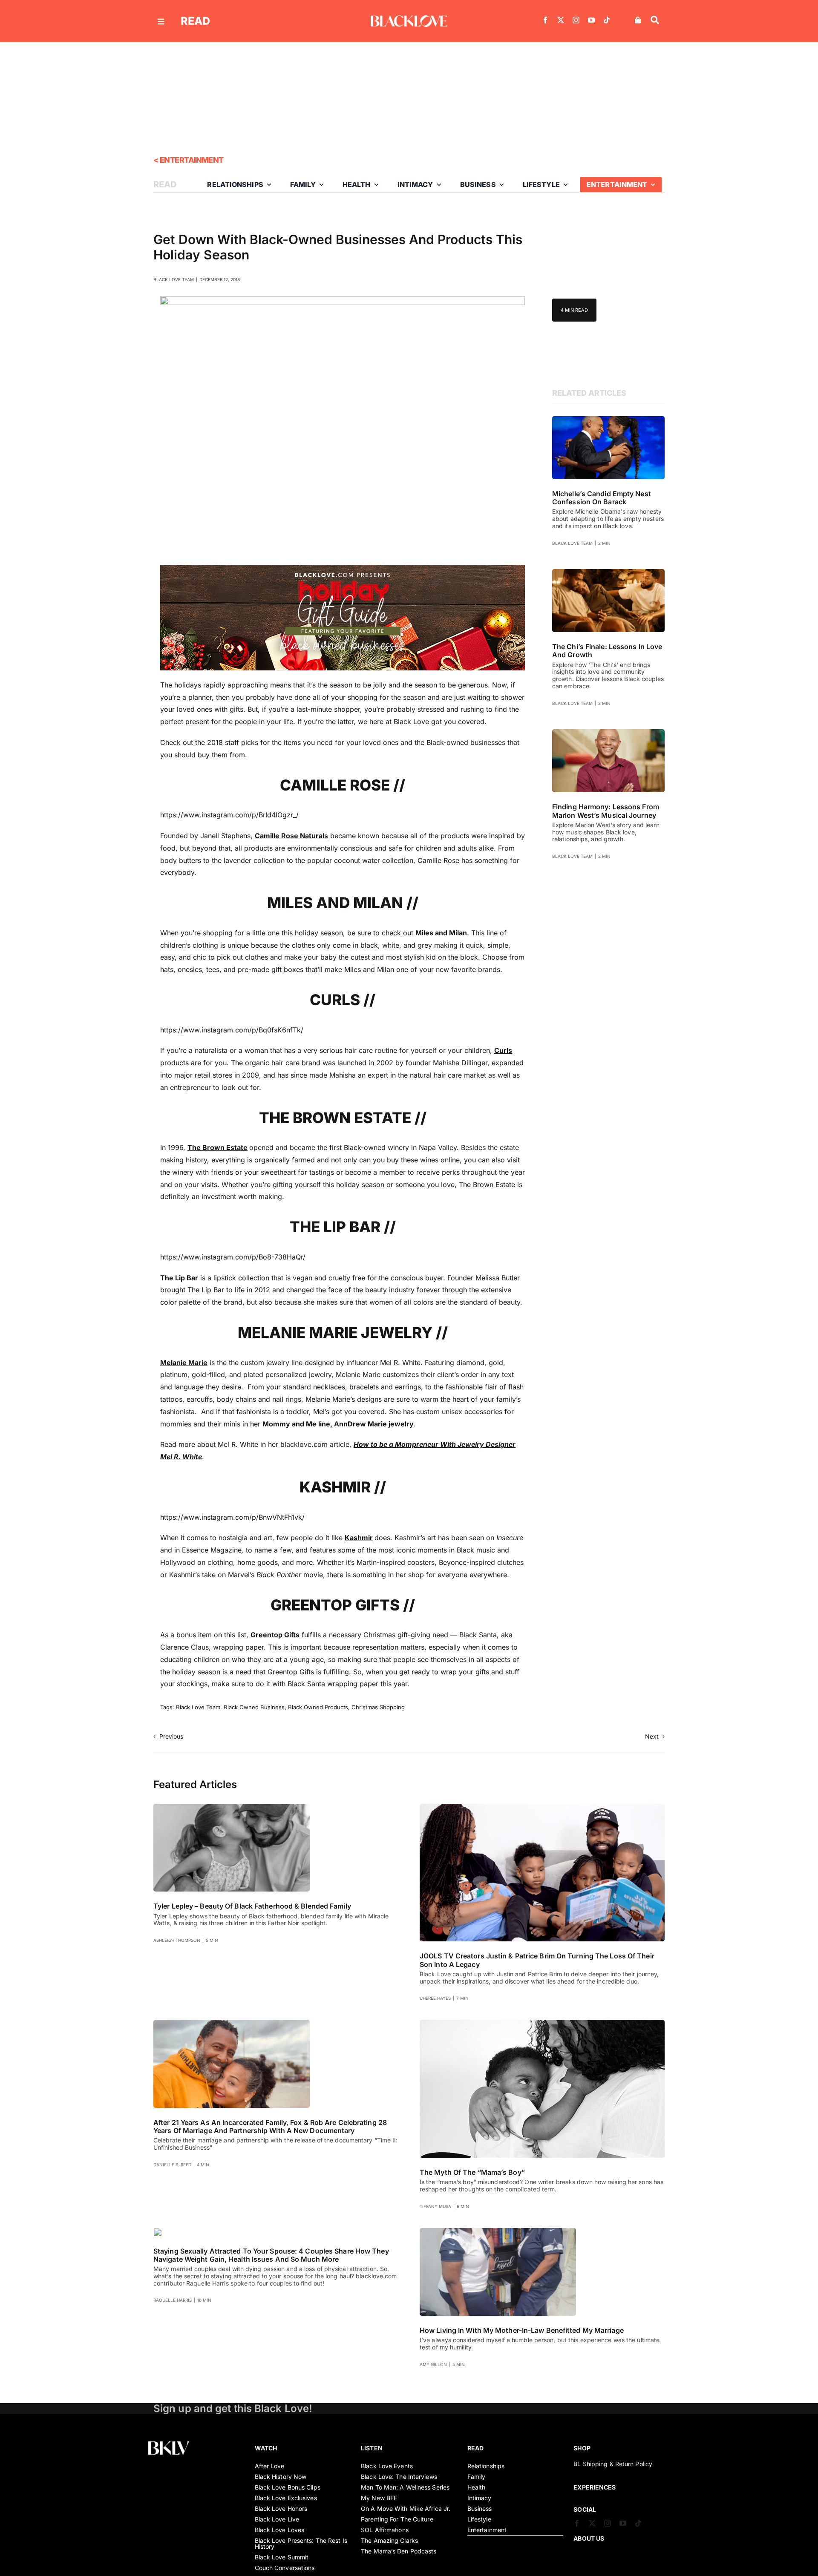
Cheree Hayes (435, 1998)
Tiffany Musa (435, 2206)
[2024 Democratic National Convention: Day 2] (608, 420)
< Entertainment (189, 160)
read (195, 21)
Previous (171, 1736)
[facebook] (545, 20)
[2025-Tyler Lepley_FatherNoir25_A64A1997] (232, 1807)
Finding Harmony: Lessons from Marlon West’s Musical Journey (606, 811)
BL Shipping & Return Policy (613, 2464)
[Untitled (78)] (158, 2231)
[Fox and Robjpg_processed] (232, 2023)
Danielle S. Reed (172, 2165)
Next (652, 1736)
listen (372, 2448)
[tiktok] (607, 20)
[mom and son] (542, 2023)
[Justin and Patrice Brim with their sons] (542, 1807)
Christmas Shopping (378, 1707)
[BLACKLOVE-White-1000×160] (409, 19)
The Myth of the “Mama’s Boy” (472, 2172)
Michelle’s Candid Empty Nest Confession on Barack (602, 498)
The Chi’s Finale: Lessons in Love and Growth (607, 651)
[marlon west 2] (608, 733)
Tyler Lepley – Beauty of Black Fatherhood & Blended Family (252, 1906)
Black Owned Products (318, 1707)
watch (266, 2448)
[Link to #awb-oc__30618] (655, 20)
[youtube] (591, 20)
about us (589, 2538)
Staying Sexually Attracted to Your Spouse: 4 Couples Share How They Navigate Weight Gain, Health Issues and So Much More (271, 2255)
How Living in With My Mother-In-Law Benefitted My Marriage (522, 2330)
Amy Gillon (433, 2364)
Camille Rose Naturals (291, 836)
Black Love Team (174, 279)
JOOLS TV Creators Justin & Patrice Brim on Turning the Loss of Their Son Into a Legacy (537, 1960)
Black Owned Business (254, 1707)
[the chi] (608, 572)
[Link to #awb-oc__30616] (161, 22)
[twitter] (561, 20)
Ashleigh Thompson (177, 1940)
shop (582, 2448)
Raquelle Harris (173, 2300)
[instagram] (576, 20)
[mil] (498, 2231)
